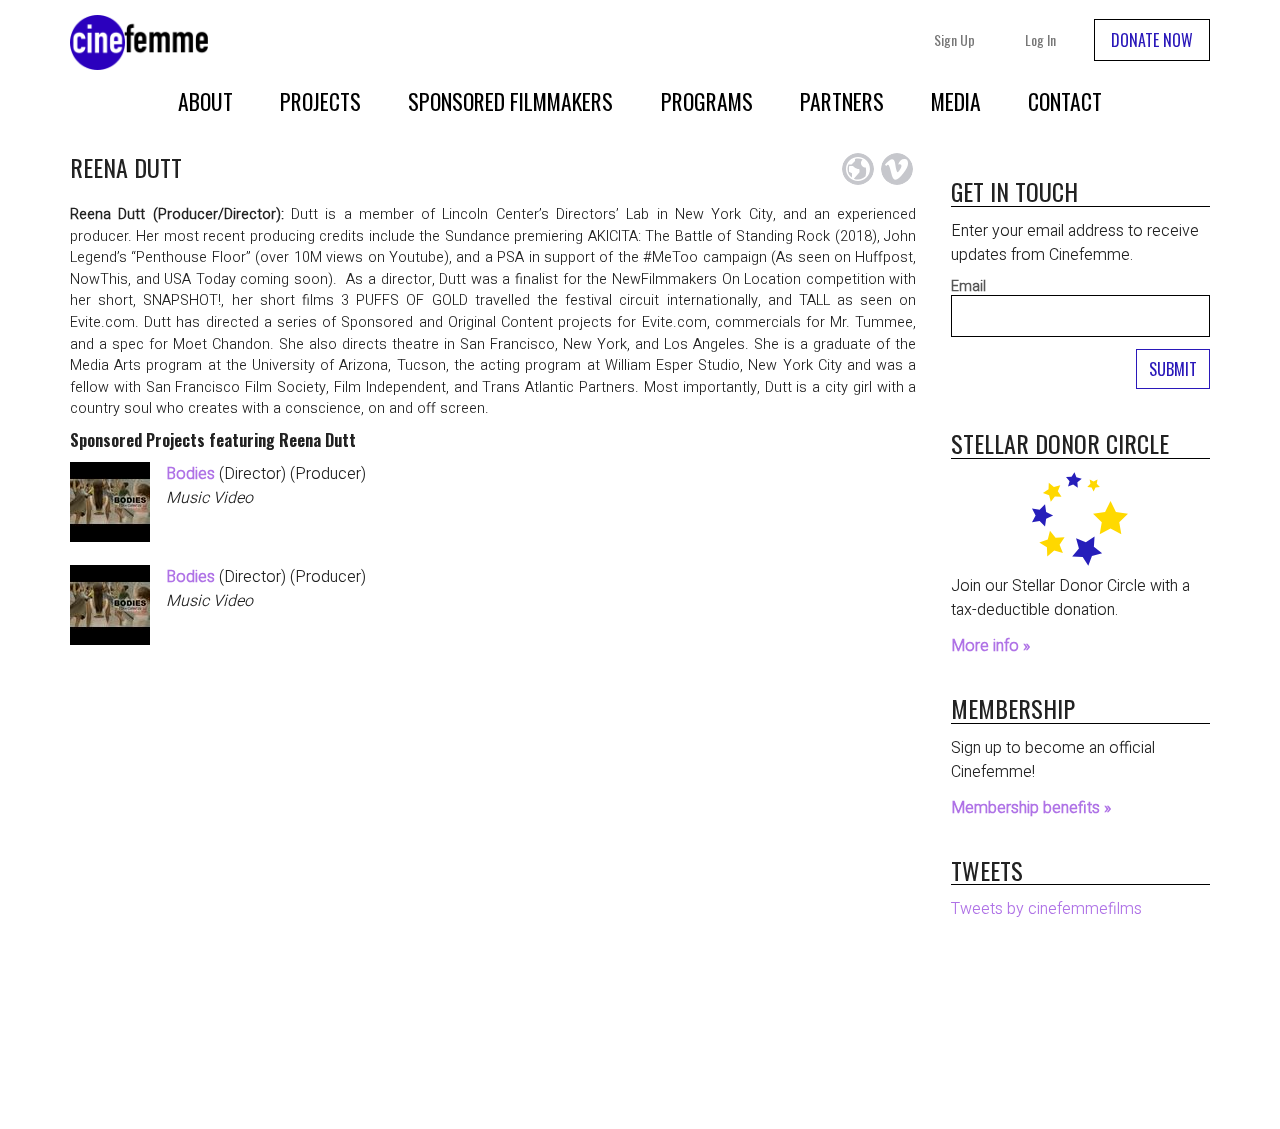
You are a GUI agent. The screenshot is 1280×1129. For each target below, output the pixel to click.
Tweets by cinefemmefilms (1046, 909)
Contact (1065, 101)
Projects (320, 101)
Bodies (190, 474)
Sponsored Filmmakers (510, 101)
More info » (990, 646)
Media (956, 101)
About (205, 101)
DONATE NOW (1152, 40)
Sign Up (954, 39)
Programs (707, 101)
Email (968, 287)
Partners (842, 101)
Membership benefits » (1031, 808)
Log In (1040, 39)
